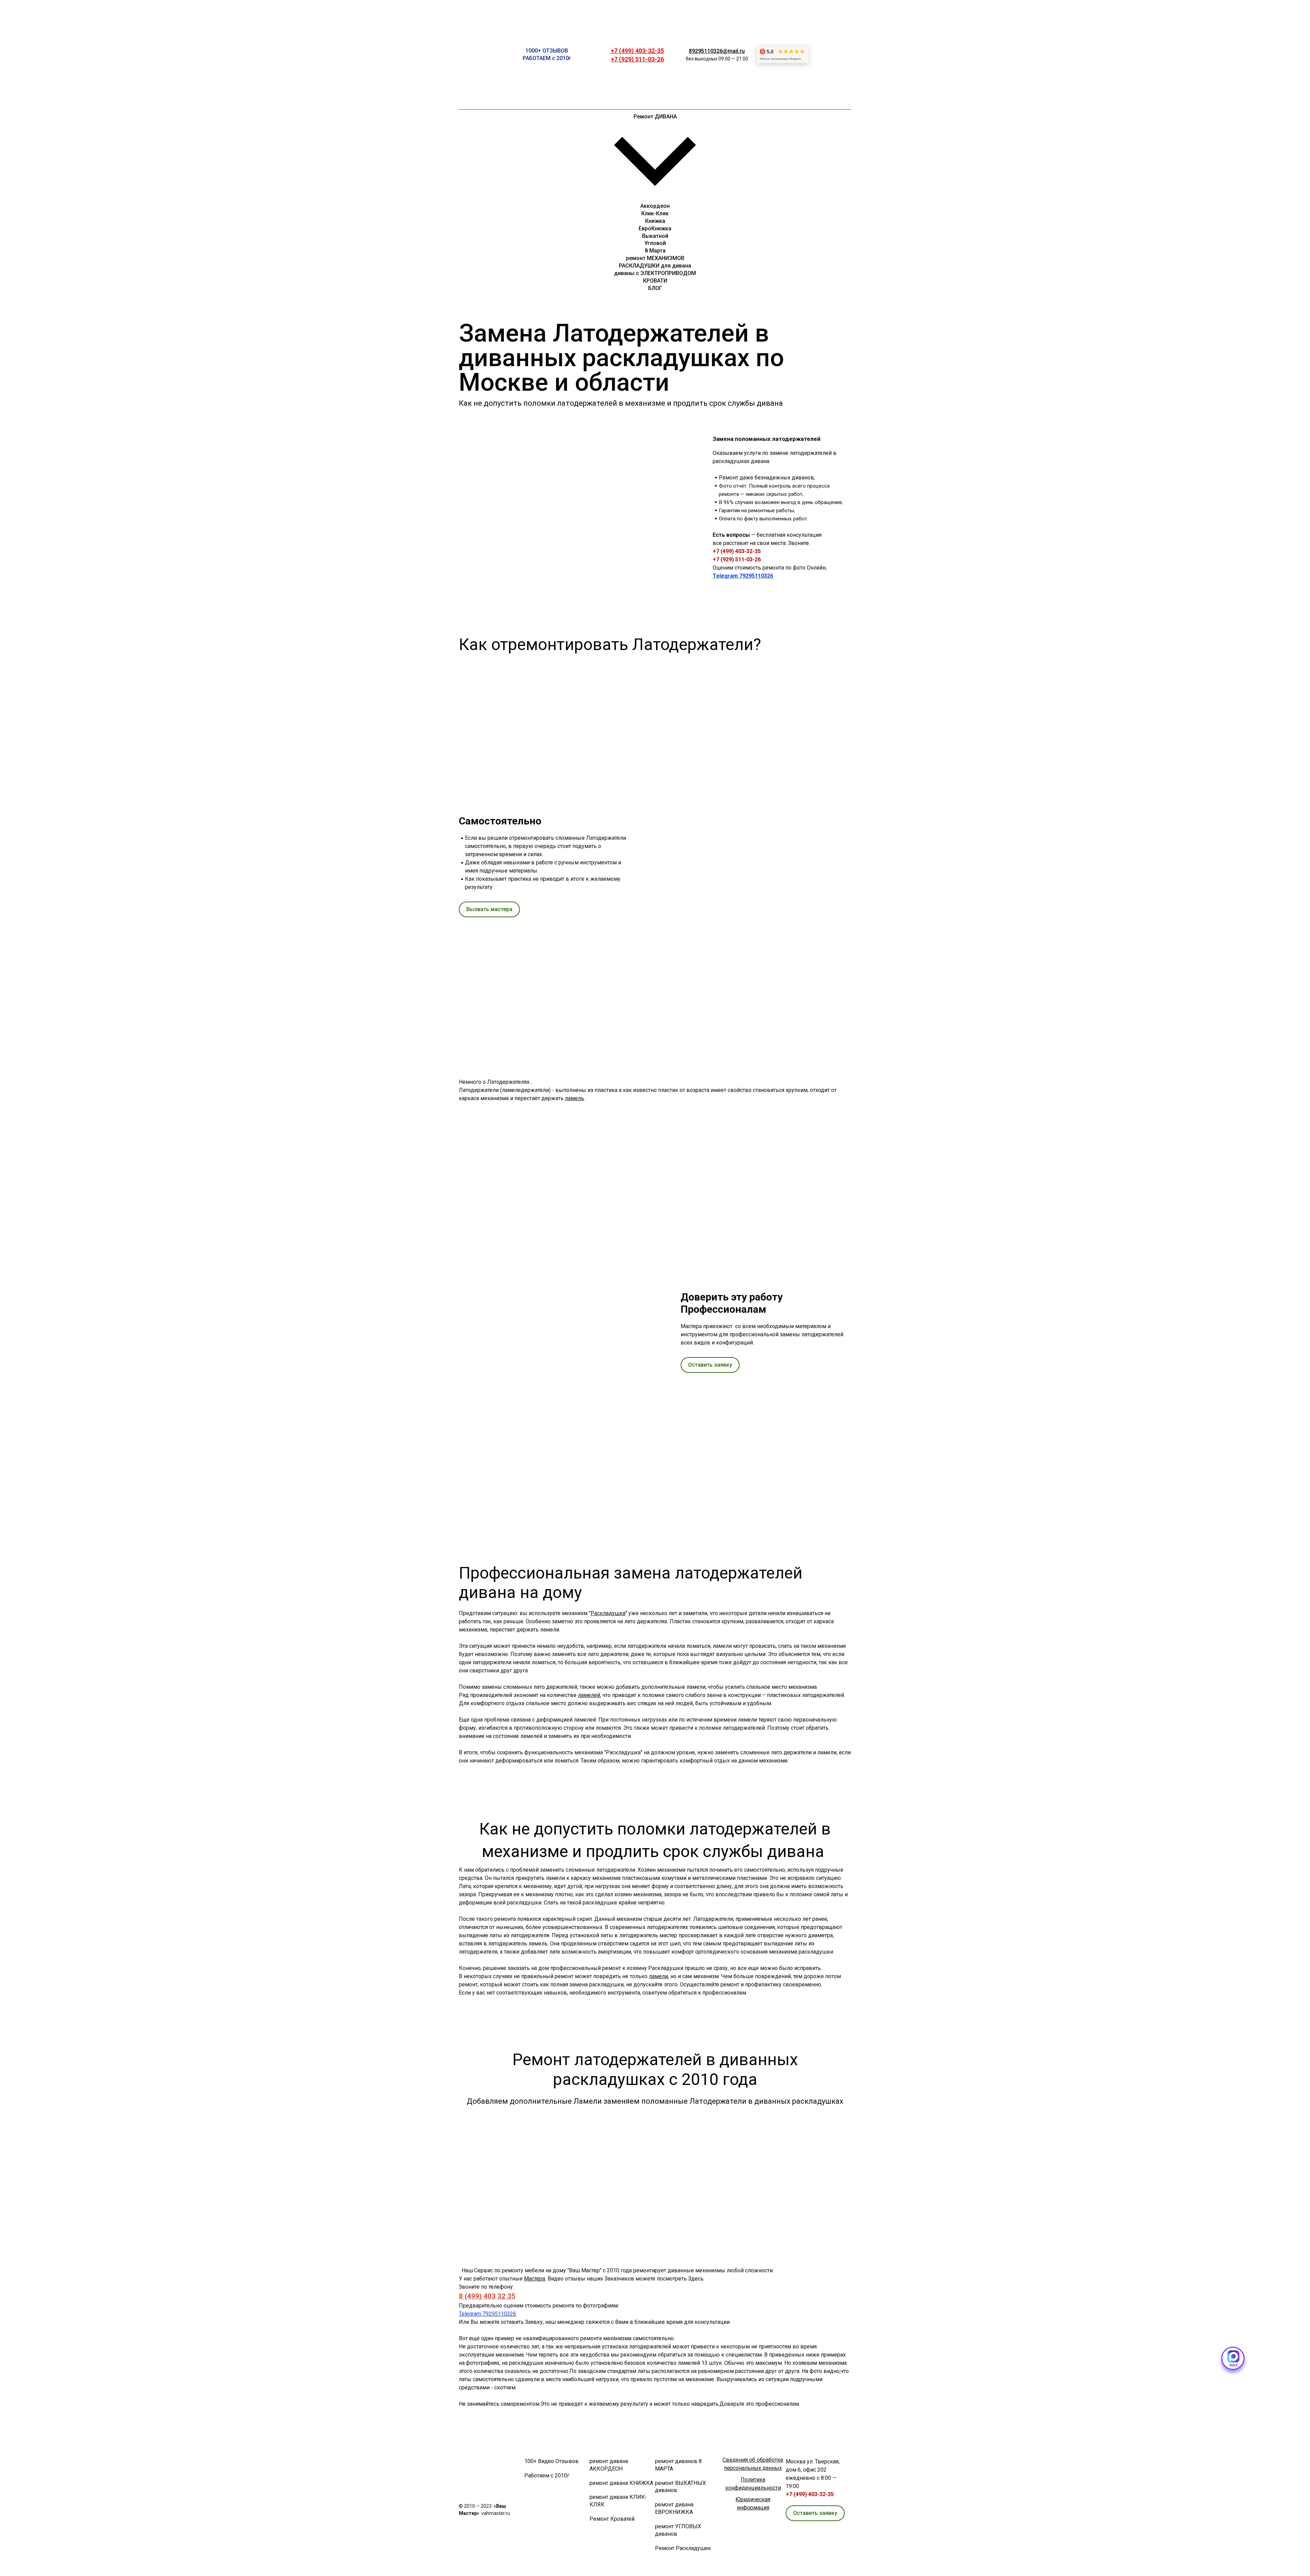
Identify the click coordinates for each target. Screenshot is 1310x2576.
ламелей (589, 1695)
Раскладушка (608, 1613)
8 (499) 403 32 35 (487, 2296)
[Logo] (475, 55)
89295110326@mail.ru (717, 51)
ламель (574, 1098)
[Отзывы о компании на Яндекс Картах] (783, 55)
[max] (832, 80)
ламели (658, 1976)
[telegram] (832, 29)
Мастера (535, 2279)
